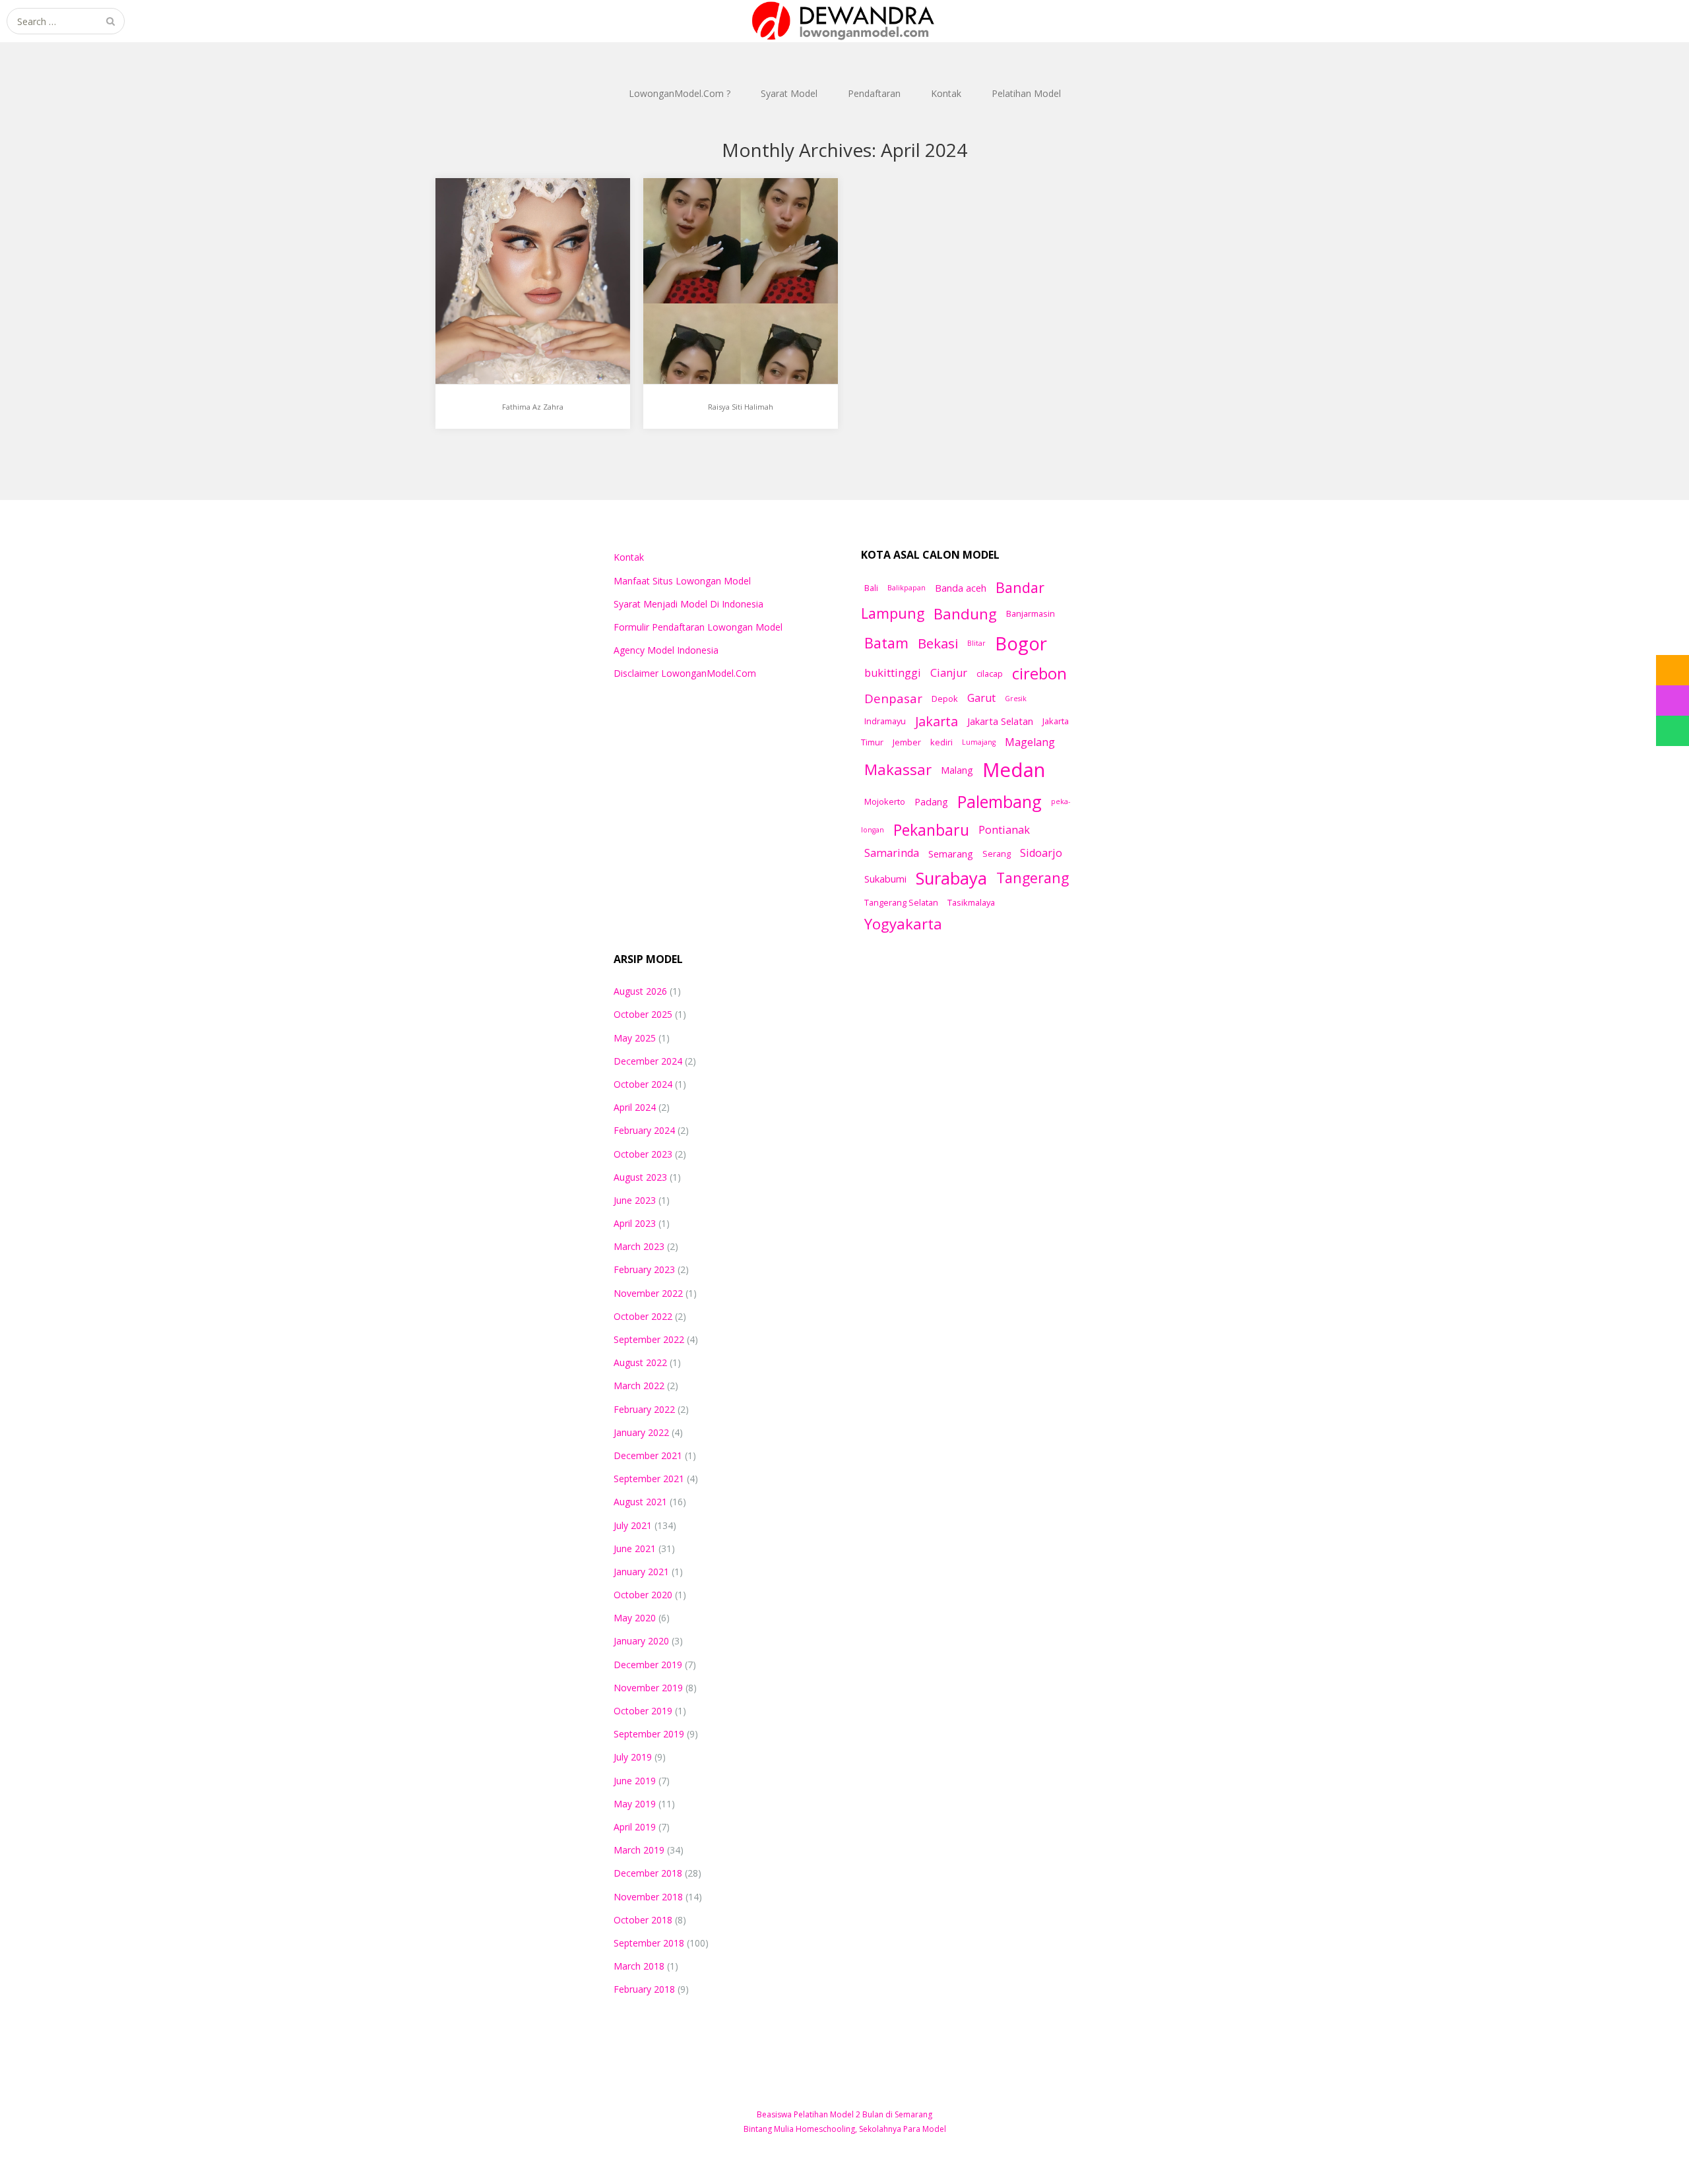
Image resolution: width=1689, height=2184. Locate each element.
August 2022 (640, 1362)
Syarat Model (789, 93)
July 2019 (633, 1757)
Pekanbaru (931, 830)
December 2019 (648, 1665)
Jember (907, 742)
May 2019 (635, 1804)
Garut (981, 698)
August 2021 (640, 1502)
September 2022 (649, 1339)
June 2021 (635, 1548)
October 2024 (643, 1084)
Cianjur (949, 673)
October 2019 (643, 1711)
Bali (871, 588)
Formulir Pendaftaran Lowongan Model (698, 627)
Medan (1014, 770)
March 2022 (639, 1386)
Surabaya (951, 878)
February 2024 (644, 1130)
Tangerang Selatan (901, 902)
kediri (941, 742)
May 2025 (635, 1038)
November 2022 (648, 1293)
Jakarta (937, 721)
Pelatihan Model (1026, 93)
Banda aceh (961, 588)
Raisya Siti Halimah (714, 223)
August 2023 (640, 1177)
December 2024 (648, 1061)
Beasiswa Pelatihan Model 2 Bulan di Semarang (844, 2114)
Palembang (1000, 801)
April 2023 (635, 1223)
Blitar (976, 643)
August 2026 (640, 991)
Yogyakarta (903, 923)
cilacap (990, 673)
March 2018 (639, 1966)
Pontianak (1004, 830)
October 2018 (643, 1920)
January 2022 (641, 1432)
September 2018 (649, 1943)
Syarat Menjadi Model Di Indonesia (688, 604)
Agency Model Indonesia (666, 650)
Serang (997, 854)
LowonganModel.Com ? (680, 93)
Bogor (1021, 643)
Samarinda (892, 853)
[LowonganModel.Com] (844, 21)
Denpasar (893, 698)
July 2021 (633, 1525)
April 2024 (635, 1107)
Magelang (1030, 742)
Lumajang (979, 742)
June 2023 (635, 1200)
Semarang (951, 854)
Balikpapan (907, 588)
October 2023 (643, 1154)
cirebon (1039, 673)
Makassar (898, 769)
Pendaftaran (874, 93)
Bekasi (938, 643)
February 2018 (644, 1989)
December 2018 (648, 1873)
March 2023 (639, 1246)
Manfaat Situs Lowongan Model (682, 581)
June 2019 (635, 1781)
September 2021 (649, 1479)
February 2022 (644, 1409)
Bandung (965, 613)
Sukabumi (885, 879)
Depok (945, 699)
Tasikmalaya (971, 902)
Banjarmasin (1031, 613)
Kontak (946, 93)
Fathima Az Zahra (502, 223)
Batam (886, 643)
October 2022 (643, 1316)
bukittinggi (893, 673)
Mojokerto (885, 801)
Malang (957, 770)
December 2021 (648, 1455)
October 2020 (643, 1595)
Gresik (1016, 699)
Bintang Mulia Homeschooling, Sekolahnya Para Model (845, 2129)
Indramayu (885, 721)
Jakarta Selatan (1000, 721)
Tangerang (1033, 878)
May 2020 (635, 1618)
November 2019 (648, 1688)
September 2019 (649, 1734)
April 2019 (635, 1827)
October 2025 (643, 1014)
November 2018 (648, 1897)
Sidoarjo (1041, 853)
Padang (931, 801)
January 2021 (641, 1572)
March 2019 (639, 1850)
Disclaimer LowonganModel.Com (685, 673)
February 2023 (644, 1269)
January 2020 (641, 1641)
